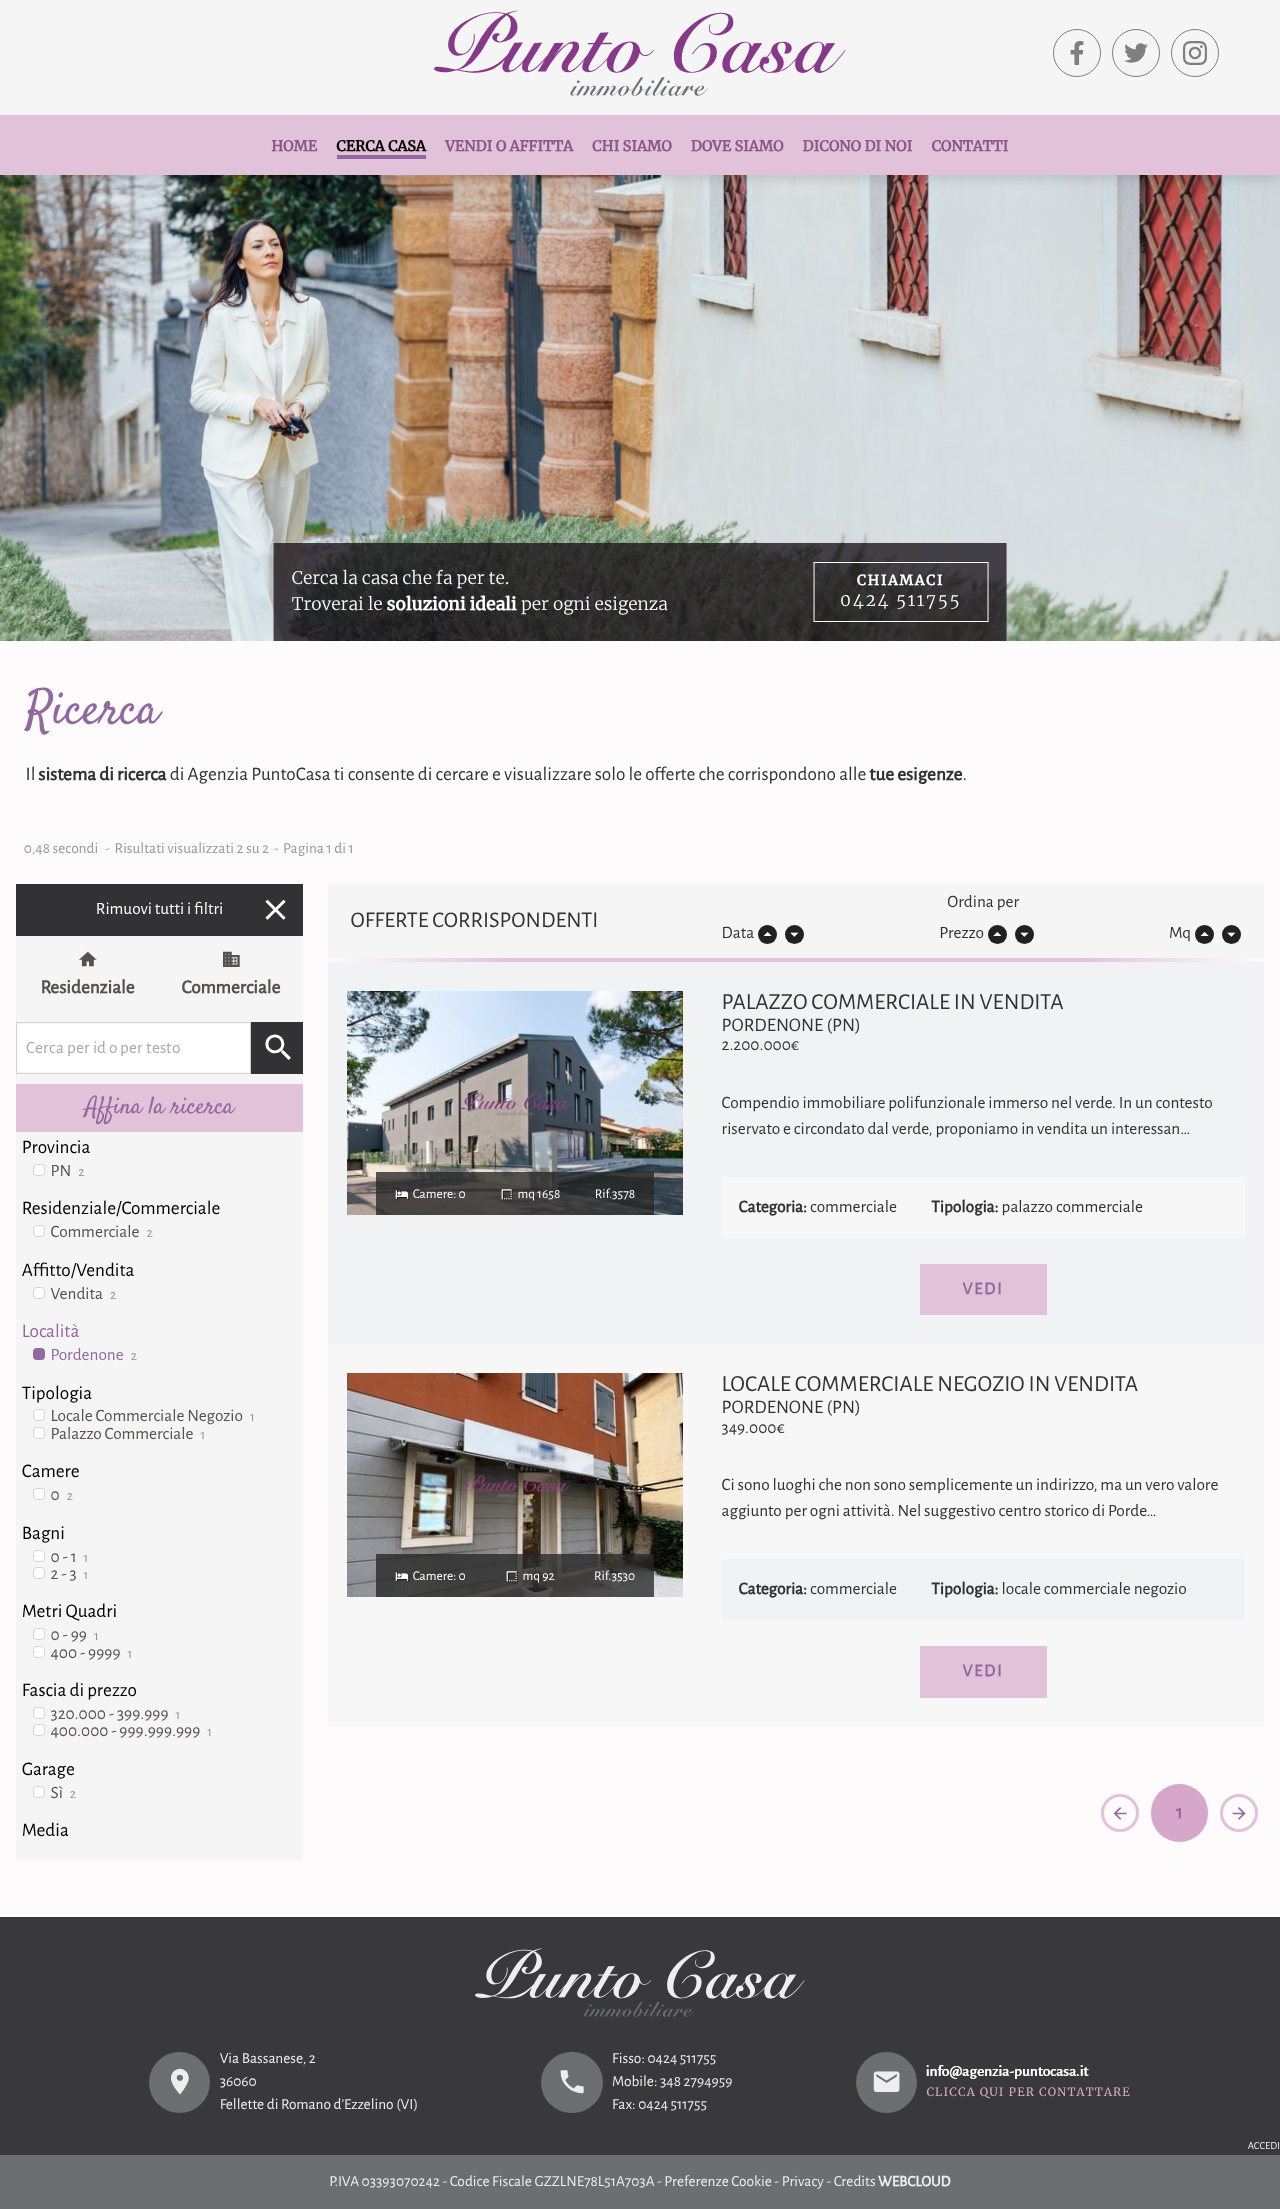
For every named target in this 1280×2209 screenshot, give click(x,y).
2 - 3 (70, 1574)
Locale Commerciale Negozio (153, 1416)
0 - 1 (70, 1557)
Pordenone (94, 1355)
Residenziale (88, 987)
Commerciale (231, 987)
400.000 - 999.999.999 (132, 1731)
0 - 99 (75, 1635)
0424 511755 (681, 2059)
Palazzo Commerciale (128, 1434)
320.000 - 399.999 (116, 1714)
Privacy (803, 2182)
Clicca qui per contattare (1028, 2094)
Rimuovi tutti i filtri (194, 909)
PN (68, 1171)
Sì (64, 1793)
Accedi (1264, 2146)
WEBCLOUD (914, 2182)
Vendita (84, 1294)
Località (51, 1331)
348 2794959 (696, 2082)
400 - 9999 (92, 1653)
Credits (855, 2182)
